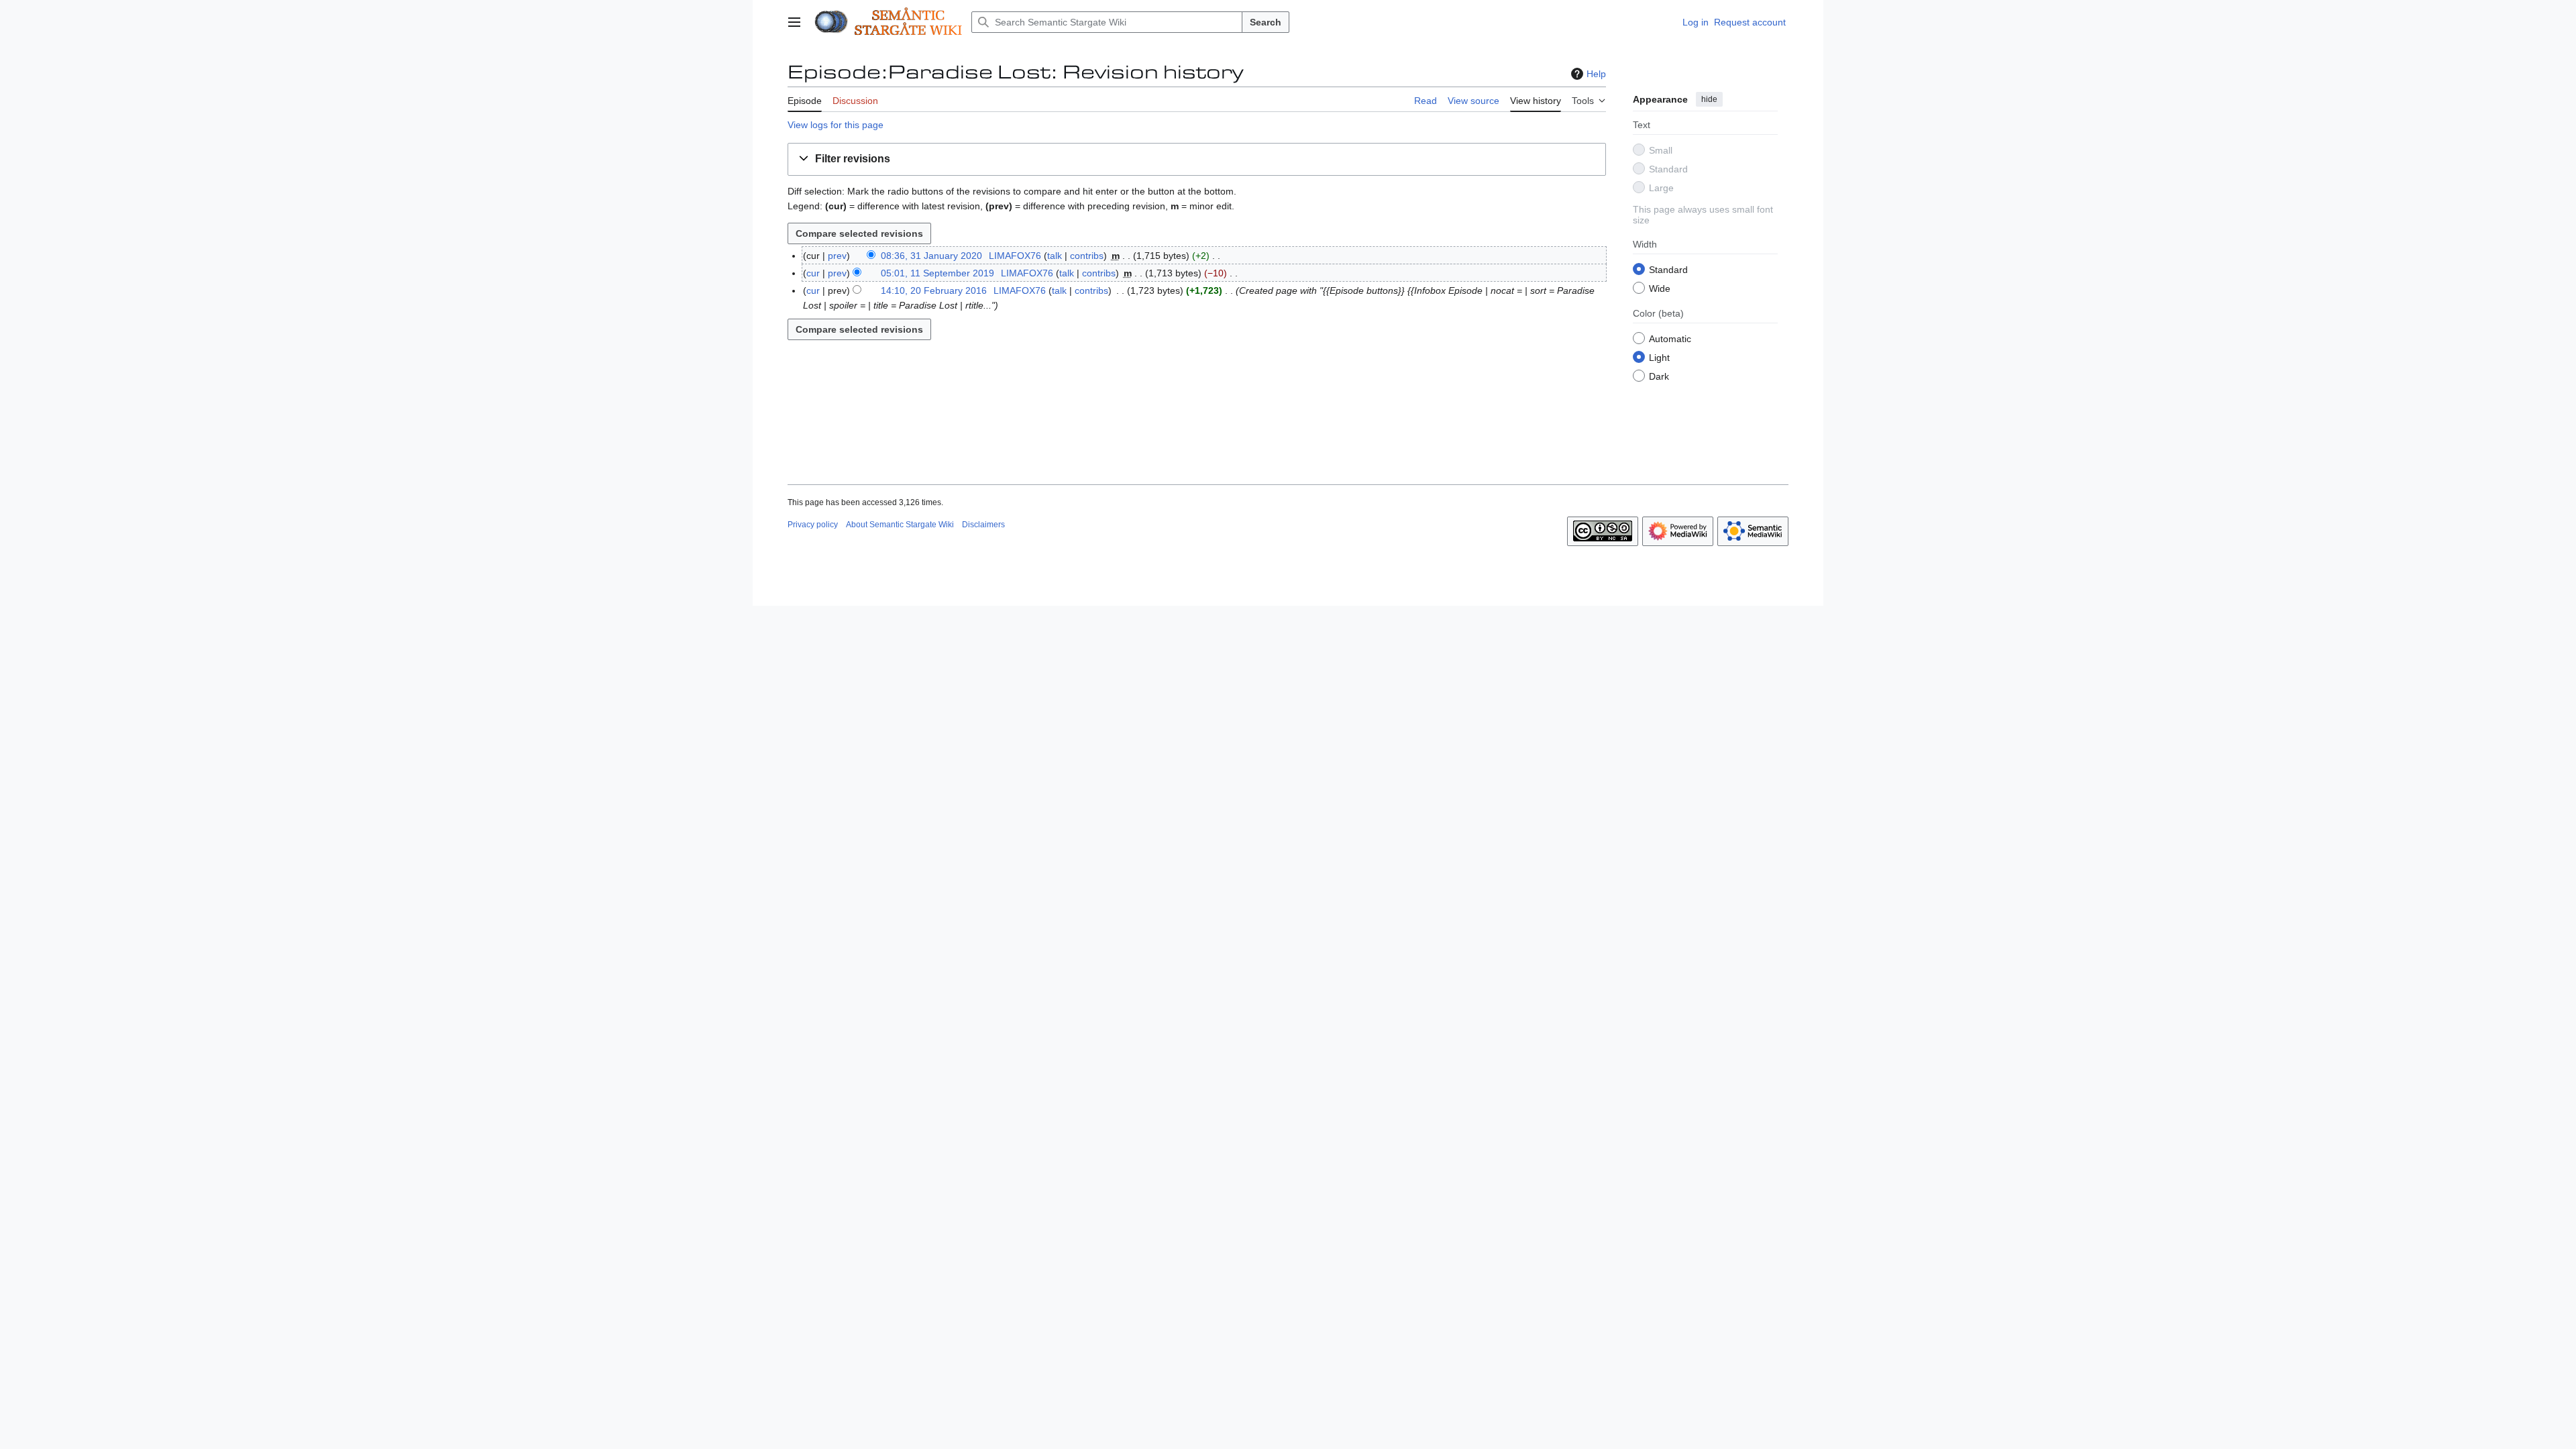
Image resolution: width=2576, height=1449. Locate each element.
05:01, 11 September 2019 (937, 273)
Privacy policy (813, 525)
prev (837, 256)
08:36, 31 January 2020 (931, 256)
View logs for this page (836, 125)
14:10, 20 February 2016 (934, 290)
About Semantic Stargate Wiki (900, 525)
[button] (794, 22)
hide (1709, 99)
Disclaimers (983, 525)
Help (1596, 74)
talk (1055, 256)
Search (1266, 22)
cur (813, 273)
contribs (1087, 256)
